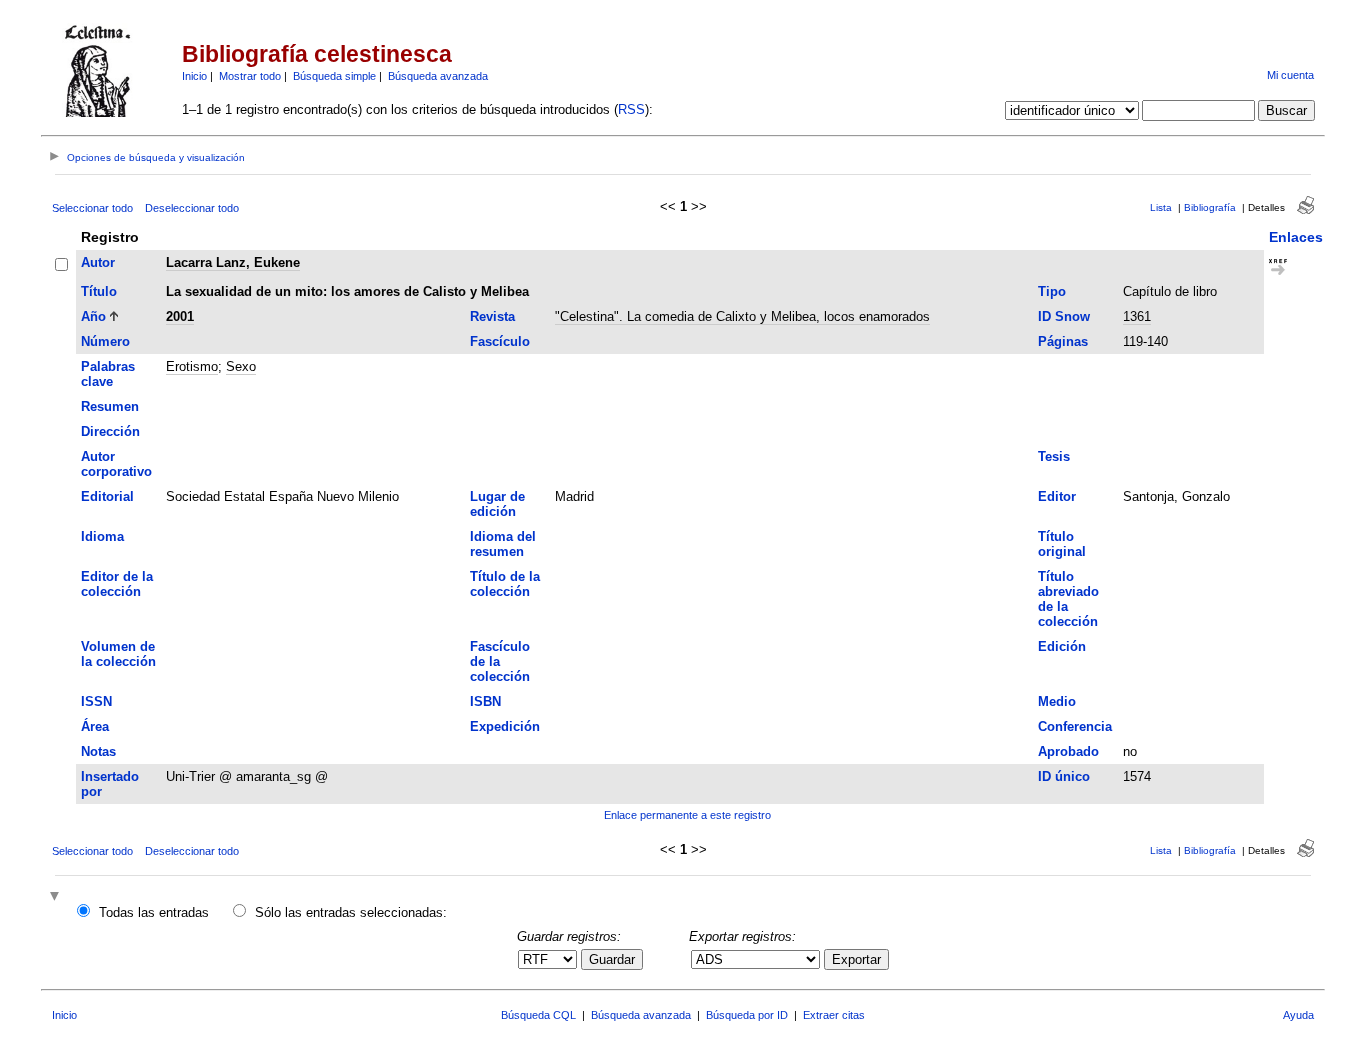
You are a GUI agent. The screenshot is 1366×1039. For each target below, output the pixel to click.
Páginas (1063, 341)
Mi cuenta (1290, 75)
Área (95, 726)
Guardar (612, 959)
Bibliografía (1210, 207)
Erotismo (192, 366)
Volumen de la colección (118, 654)
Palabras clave (108, 374)
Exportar (856, 959)
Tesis (1054, 456)
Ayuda (1298, 1015)
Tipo (1052, 291)
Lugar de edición (497, 504)
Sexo (241, 366)
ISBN (485, 701)
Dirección (110, 431)
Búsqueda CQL (538, 1015)
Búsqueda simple (334, 76)
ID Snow (1064, 316)
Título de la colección (505, 584)
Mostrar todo (250, 76)
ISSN (96, 701)
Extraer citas (834, 1015)
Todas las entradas (154, 912)
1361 (1137, 316)
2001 (180, 316)
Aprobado (1068, 751)
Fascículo (500, 341)
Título (99, 291)
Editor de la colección (117, 584)
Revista (492, 316)
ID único (1064, 776)
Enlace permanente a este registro (687, 815)
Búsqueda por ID (747, 1015)
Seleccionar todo (92, 208)
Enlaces (1296, 237)
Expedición (505, 726)
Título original (1062, 544)
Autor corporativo (116, 464)
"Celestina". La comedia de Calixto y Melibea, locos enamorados (742, 316)
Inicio (194, 76)
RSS (631, 109)
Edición (1062, 646)
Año (93, 316)
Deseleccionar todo (192, 208)
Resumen (110, 406)
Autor (98, 262)
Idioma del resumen (503, 544)
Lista (1161, 207)
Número (105, 341)
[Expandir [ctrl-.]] (57, 897)
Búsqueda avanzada (438, 76)
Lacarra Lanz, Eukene (233, 262)
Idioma (102, 536)
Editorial (107, 496)
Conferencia (1075, 726)
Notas (98, 751)
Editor (1057, 496)
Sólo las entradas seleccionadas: (351, 912)
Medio (1057, 701)
